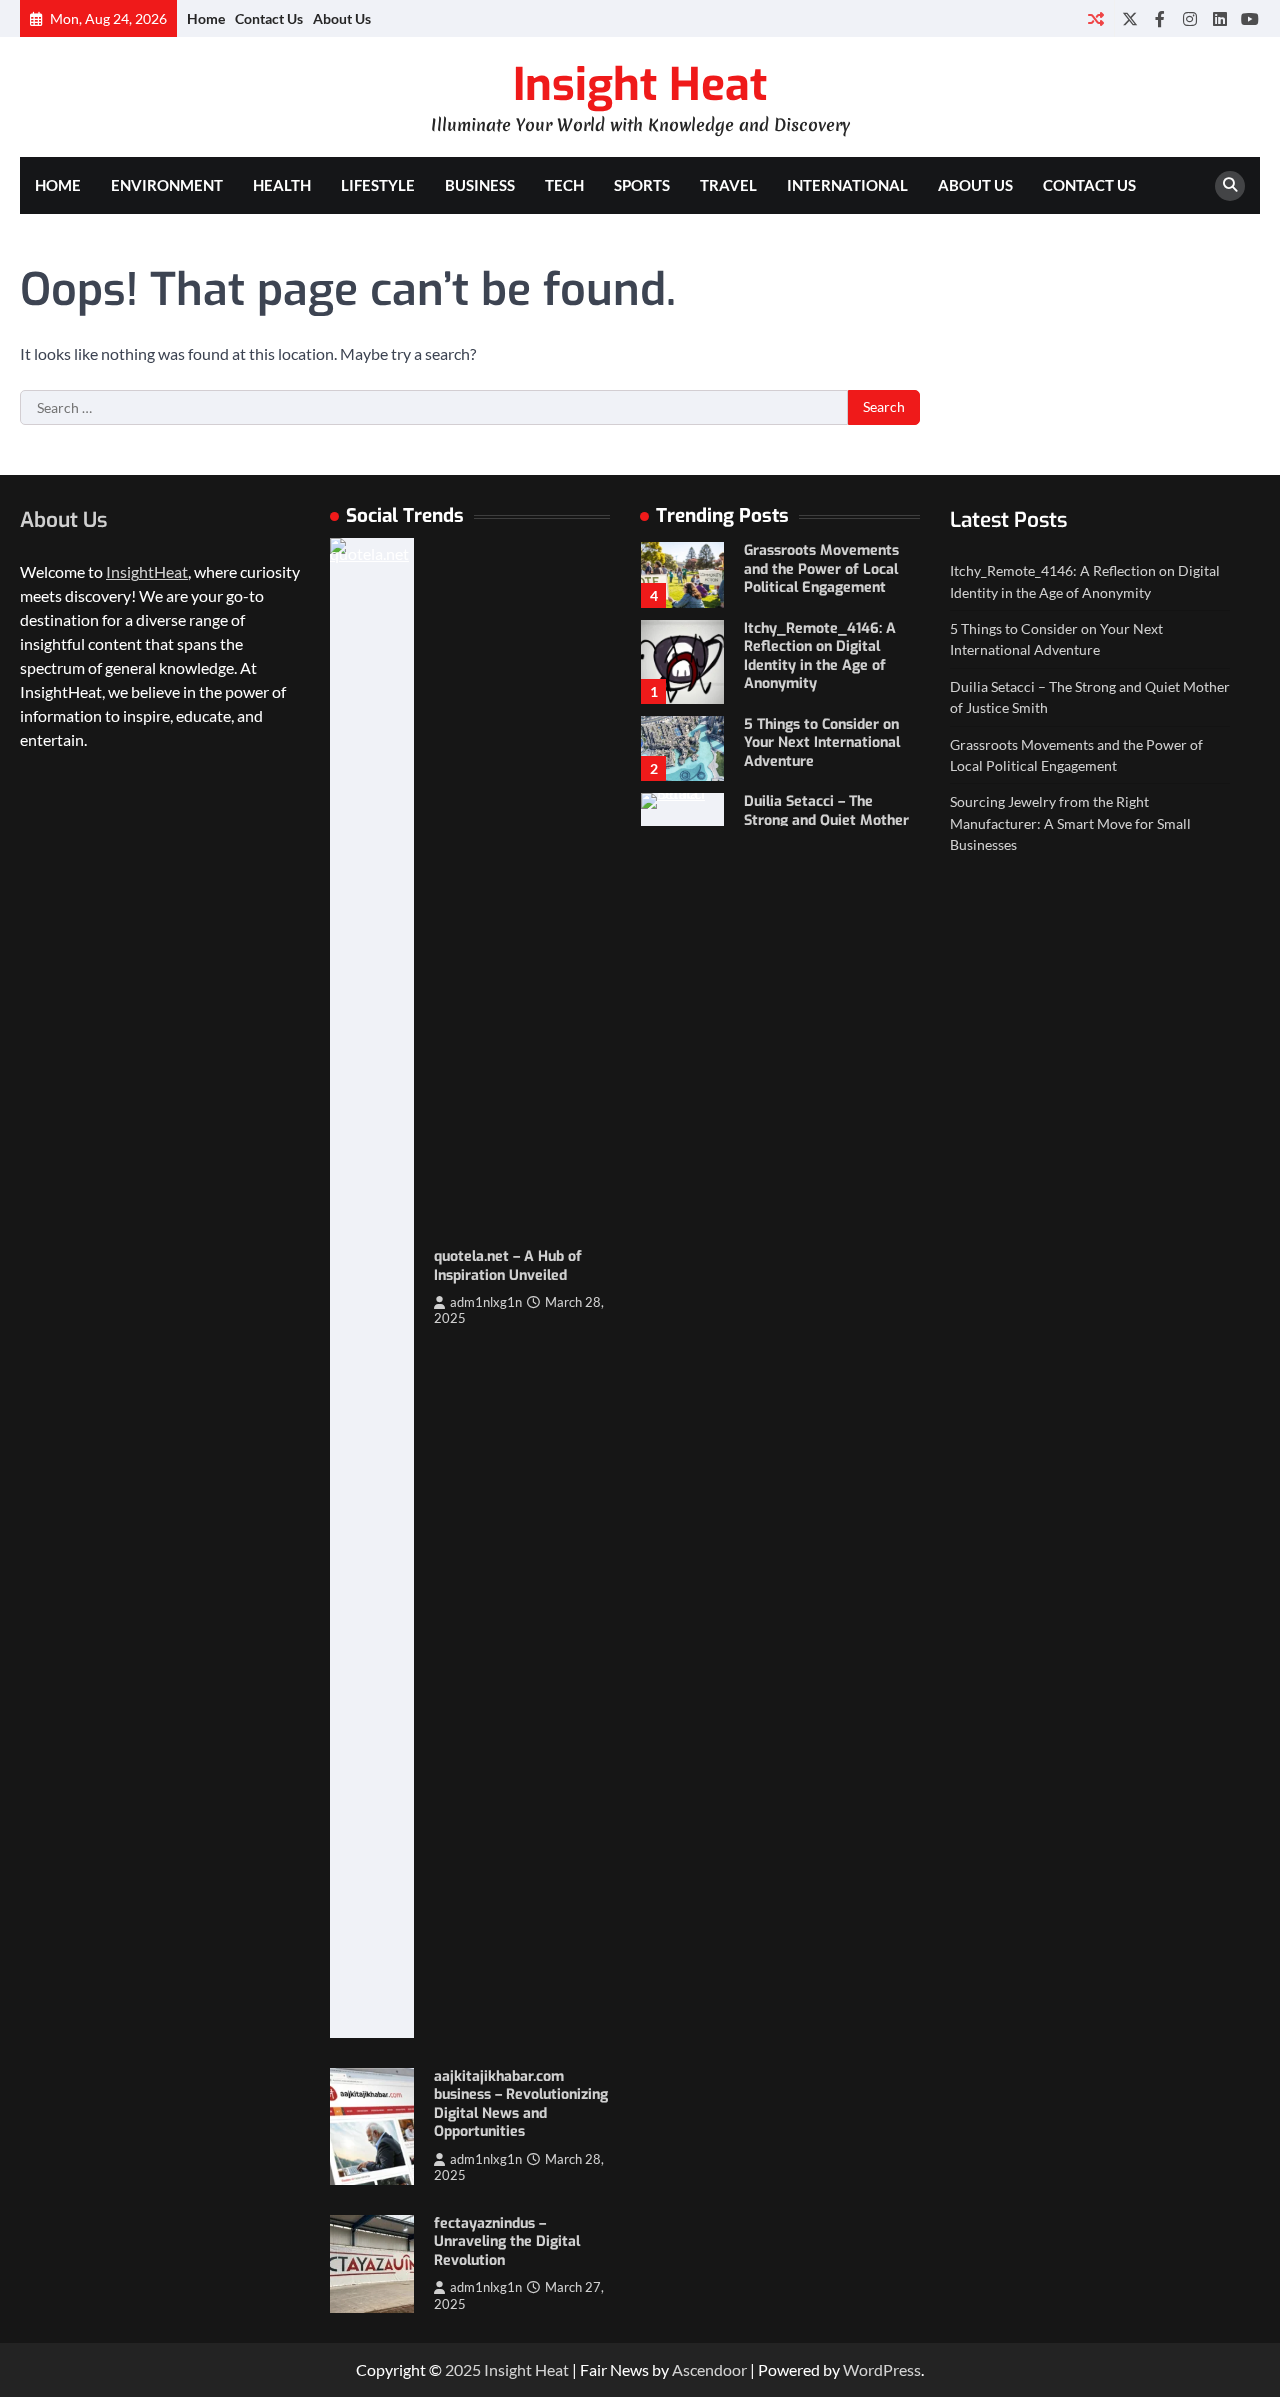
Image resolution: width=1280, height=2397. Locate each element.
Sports (642, 185)
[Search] (1230, 186)
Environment (167, 185)
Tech (564, 185)
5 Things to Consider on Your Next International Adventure (822, 743)
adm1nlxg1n (486, 1302)
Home (206, 18)
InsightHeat (147, 571)
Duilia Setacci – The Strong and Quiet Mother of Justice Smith (826, 820)
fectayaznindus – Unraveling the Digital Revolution (507, 2242)
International (847, 185)
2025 (464, 2369)
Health (282, 185)
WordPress (882, 2369)
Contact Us (269, 18)
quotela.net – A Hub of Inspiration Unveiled (508, 1266)
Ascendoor (709, 2369)
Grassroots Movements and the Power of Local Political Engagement (821, 569)
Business (480, 185)
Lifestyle (378, 185)
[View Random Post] (1095, 18)
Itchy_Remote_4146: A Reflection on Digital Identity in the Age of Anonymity (820, 656)
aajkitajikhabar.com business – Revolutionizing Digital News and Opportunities (521, 2104)
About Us (342, 18)
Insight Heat (640, 85)
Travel (728, 185)
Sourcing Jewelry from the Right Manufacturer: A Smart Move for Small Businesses (1070, 823)
